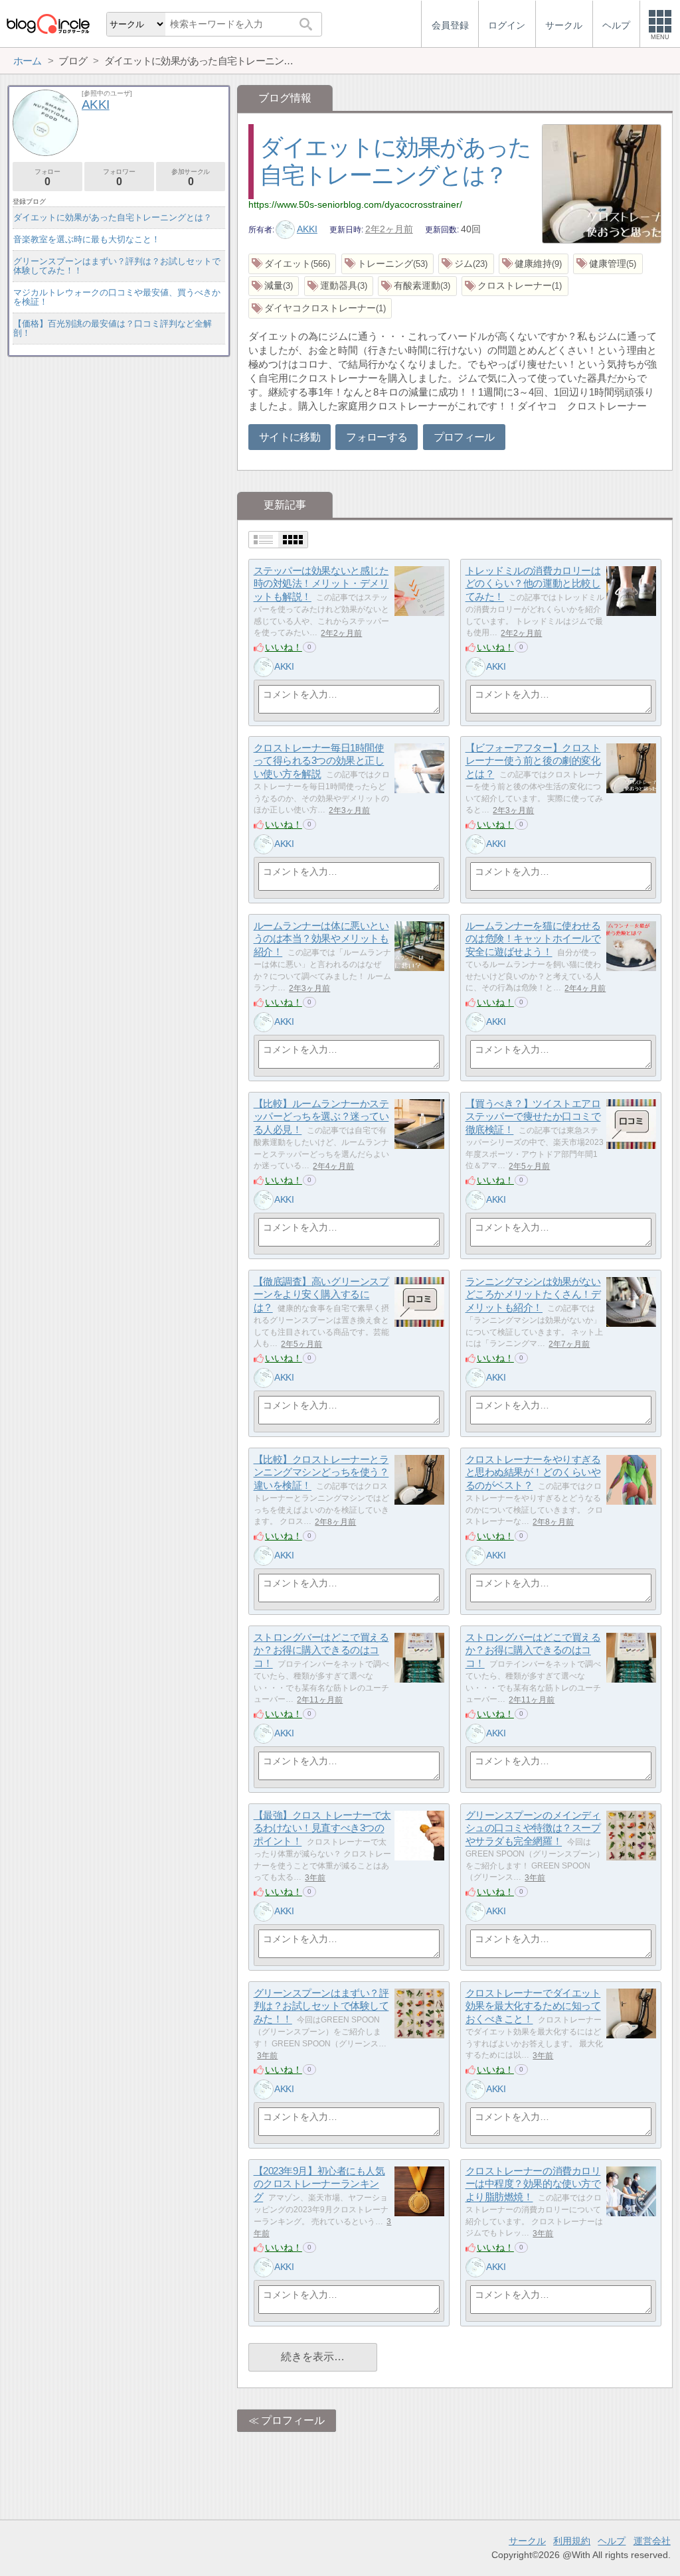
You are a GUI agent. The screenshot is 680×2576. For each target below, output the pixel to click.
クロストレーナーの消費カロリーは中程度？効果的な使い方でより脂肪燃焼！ (533, 2184)
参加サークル (191, 178)
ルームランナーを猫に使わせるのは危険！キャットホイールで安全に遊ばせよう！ (533, 939)
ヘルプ (612, 2541)
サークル (527, 2541)
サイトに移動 (290, 437)
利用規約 (572, 2541)
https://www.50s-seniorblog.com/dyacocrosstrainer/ (355, 204)
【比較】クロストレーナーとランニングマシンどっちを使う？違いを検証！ (321, 1472)
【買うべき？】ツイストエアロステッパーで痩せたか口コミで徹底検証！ (533, 1116)
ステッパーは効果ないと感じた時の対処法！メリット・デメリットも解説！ (321, 583)
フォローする (377, 437)
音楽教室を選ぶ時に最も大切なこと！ (87, 239)
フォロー (47, 178)
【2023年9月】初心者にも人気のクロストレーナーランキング (319, 2184)
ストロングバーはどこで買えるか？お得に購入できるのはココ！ (321, 1650)
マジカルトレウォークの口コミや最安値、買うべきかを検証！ (117, 297)
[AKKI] (264, 667)
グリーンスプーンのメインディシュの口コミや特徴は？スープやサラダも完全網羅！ (533, 1828)
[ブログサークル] (48, 24)
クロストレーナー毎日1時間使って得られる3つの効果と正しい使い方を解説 (319, 761)
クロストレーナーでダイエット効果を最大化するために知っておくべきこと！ (533, 2006)
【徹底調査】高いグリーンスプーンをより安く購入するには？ (321, 1294)
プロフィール (464, 437)
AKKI (307, 229)
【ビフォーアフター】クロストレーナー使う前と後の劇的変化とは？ (533, 761)
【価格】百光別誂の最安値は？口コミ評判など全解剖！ (113, 328)
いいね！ (284, 647)
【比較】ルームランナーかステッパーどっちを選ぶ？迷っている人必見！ (321, 1116)
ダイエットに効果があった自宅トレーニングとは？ (113, 217)
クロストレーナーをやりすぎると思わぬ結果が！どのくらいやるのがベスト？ (533, 1472)
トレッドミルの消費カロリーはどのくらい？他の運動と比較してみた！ (533, 583)
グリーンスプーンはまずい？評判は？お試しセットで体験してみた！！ (321, 2006)
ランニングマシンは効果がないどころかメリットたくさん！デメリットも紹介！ (533, 1294)
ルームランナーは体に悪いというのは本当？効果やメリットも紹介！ (321, 939)
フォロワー (119, 178)
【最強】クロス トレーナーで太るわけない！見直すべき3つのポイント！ (322, 1828)
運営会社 (652, 2541)
